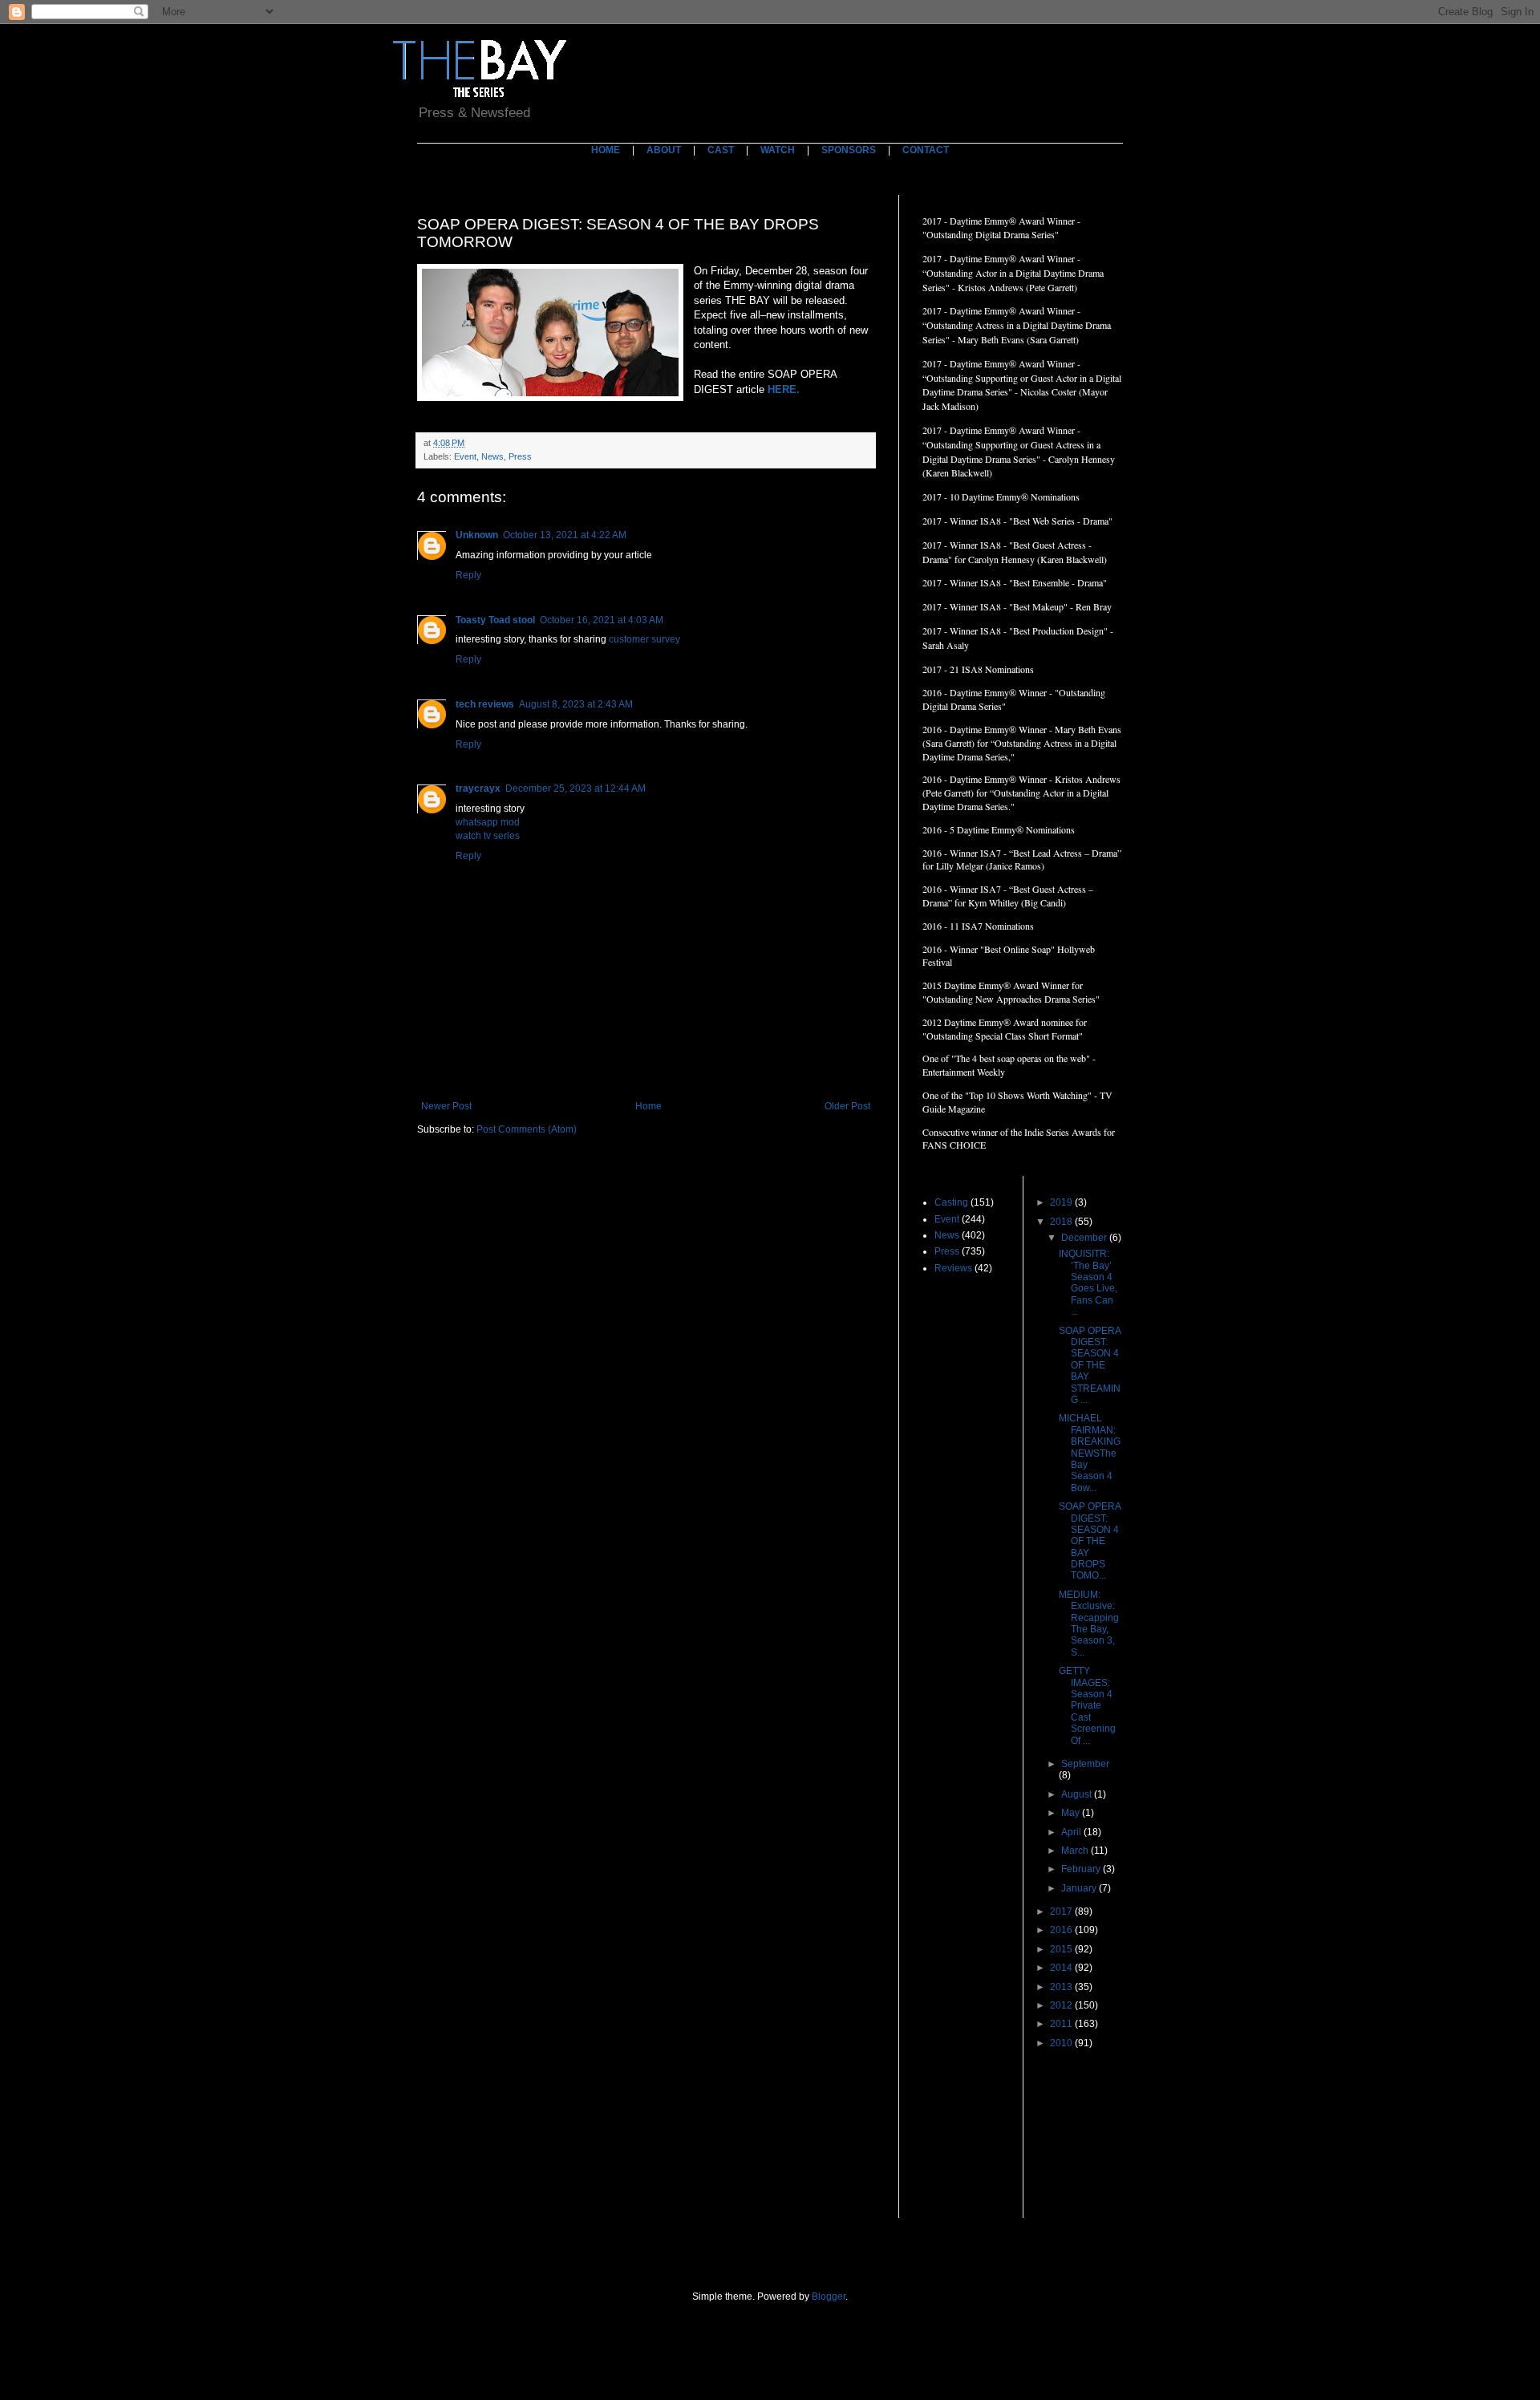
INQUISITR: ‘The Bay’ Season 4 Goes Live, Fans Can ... (1088, 1283)
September (1085, 1764)
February (1082, 1869)
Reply (468, 575)
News (492, 456)
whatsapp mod (488, 822)
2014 (1062, 1968)
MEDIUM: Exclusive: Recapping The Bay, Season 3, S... (1089, 1624)
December (1085, 1238)
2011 (1062, 2024)
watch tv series (488, 836)
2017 (1062, 1911)
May (1072, 1813)
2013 (1062, 1987)
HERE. (785, 389)
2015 (1062, 1949)
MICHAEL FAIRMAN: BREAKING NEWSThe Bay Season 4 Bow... (1090, 1453)
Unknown (477, 535)
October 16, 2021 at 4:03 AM (602, 620)
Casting (951, 1202)
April (1072, 1832)
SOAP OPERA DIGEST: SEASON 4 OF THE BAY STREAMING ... (1090, 1365)
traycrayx (478, 789)
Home (648, 1106)
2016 (1062, 1930)
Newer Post (446, 1106)
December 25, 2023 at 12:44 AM (575, 789)
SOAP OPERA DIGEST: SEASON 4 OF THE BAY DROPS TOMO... (1090, 1541)
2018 (1062, 1222)
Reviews (953, 1268)
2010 (1062, 2043)
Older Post (847, 1106)
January (1080, 1888)
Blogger (829, 2297)
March (1076, 1851)
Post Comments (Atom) (527, 1129)
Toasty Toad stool (495, 620)
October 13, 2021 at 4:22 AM (565, 535)
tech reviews (485, 704)
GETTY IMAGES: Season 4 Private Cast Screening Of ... (1087, 1705)
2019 (1062, 1202)
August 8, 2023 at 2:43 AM (576, 704)
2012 (1062, 2005)
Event (465, 456)
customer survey (644, 639)
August (1078, 1794)
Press (520, 456)
